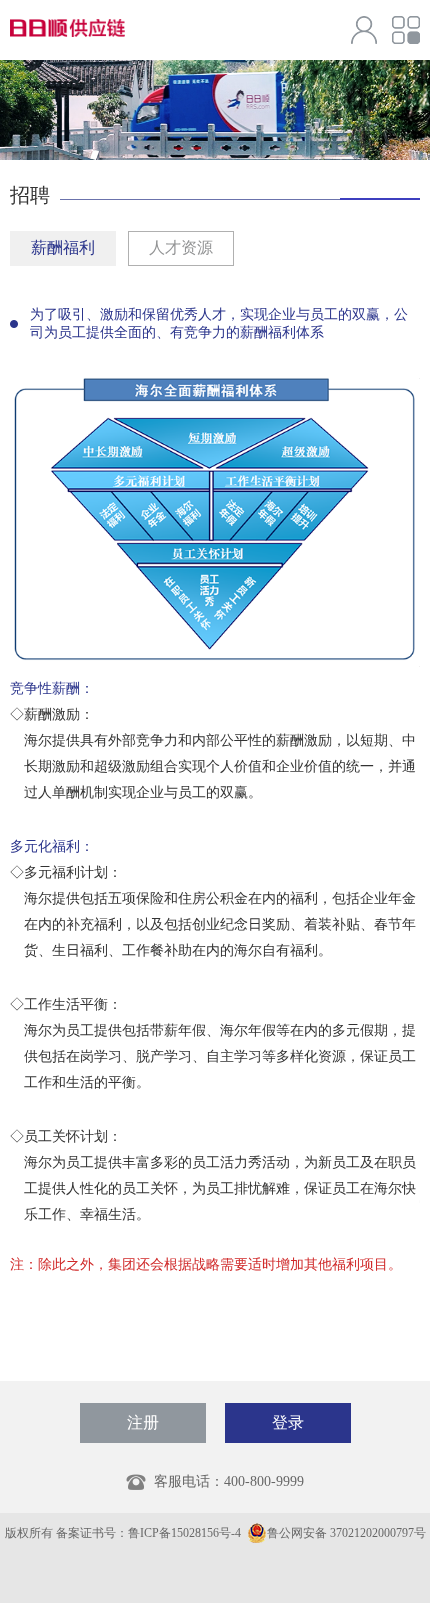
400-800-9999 (264, 1481)
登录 (288, 1422)
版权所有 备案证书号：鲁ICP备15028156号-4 (124, 1533)
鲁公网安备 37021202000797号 (346, 1533)
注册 (143, 1422)
